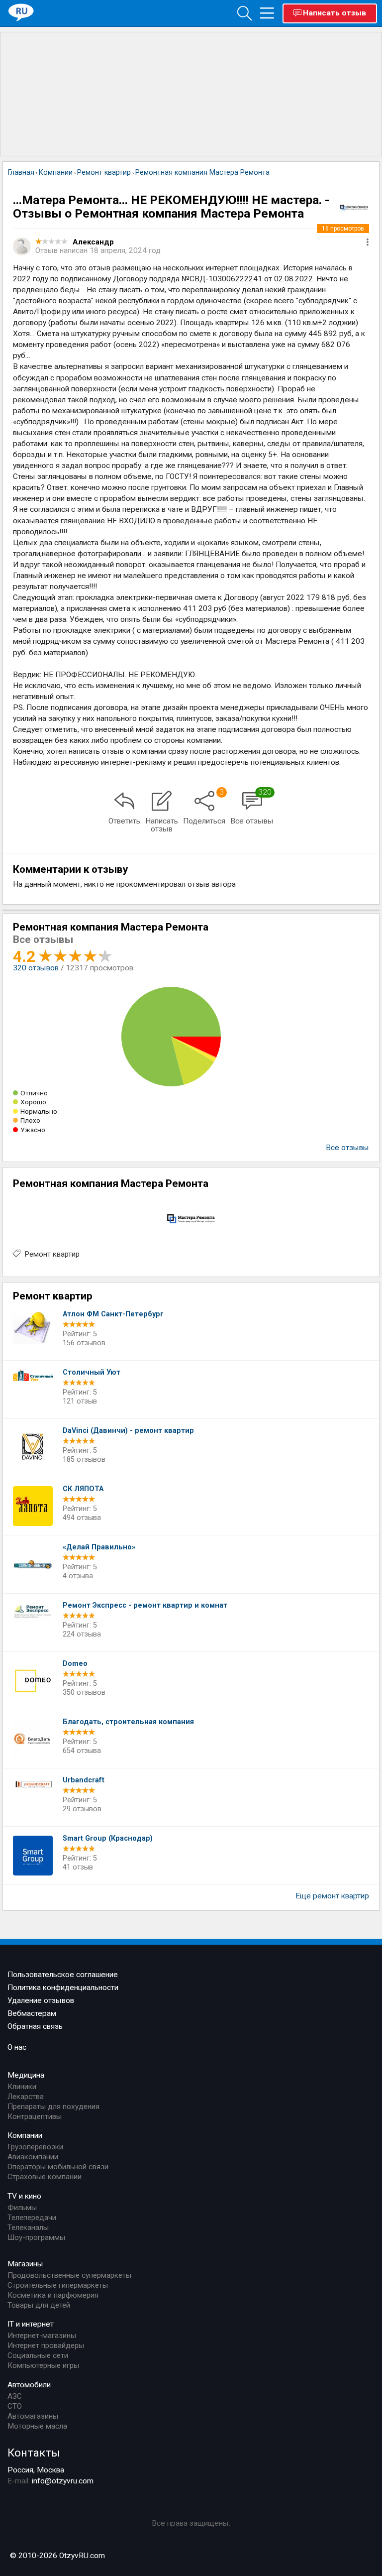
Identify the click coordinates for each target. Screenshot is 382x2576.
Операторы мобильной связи (58, 2167)
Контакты (34, 2453)
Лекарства (26, 2097)
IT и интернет (31, 2324)
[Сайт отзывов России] (21, 13)
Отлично (34, 1093)
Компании (25, 2135)
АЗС (15, 2396)
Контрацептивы (35, 2116)
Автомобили (29, 2385)
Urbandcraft (84, 1780)
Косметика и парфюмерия (53, 2295)
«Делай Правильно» (99, 1547)
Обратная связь (35, 2026)
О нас (17, 2047)
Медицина (26, 2075)
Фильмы (22, 2208)
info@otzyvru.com (63, 2481)
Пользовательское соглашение (63, 1975)
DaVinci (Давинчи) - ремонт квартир (128, 1431)
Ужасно (33, 1130)
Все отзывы (347, 1148)
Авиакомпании (33, 2157)
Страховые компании (45, 2177)
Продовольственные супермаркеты (69, 2275)
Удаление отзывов (41, 2000)
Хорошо (33, 1102)
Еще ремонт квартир (332, 1896)
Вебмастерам (32, 2013)
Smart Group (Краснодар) (108, 1838)
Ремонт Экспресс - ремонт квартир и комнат (145, 1605)
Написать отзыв (334, 13)
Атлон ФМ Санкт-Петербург (113, 1314)
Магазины (25, 2264)
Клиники (22, 2087)
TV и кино (24, 2196)
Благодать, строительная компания (128, 1722)
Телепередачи (32, 2218)
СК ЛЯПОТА (83, 1489)
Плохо (30, 1120)
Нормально (39, 1111)
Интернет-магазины (42, 2336)
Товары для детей (39, 2305)
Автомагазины (33, 2416)
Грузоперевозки (35, 2147)
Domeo (75, 1664)
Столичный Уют (92, 1372)
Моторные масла (37, 2426)
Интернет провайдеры (46, 2345)
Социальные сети (38, 2355)
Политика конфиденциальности (63, 1988)
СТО (15, 2406)
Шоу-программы (36, 2237)
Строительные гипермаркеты (58, 2285)
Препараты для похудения (53, 2107)
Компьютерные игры (43, 2365)
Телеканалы (28, 2227)
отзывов (36, 968)
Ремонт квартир (52, 1254)
